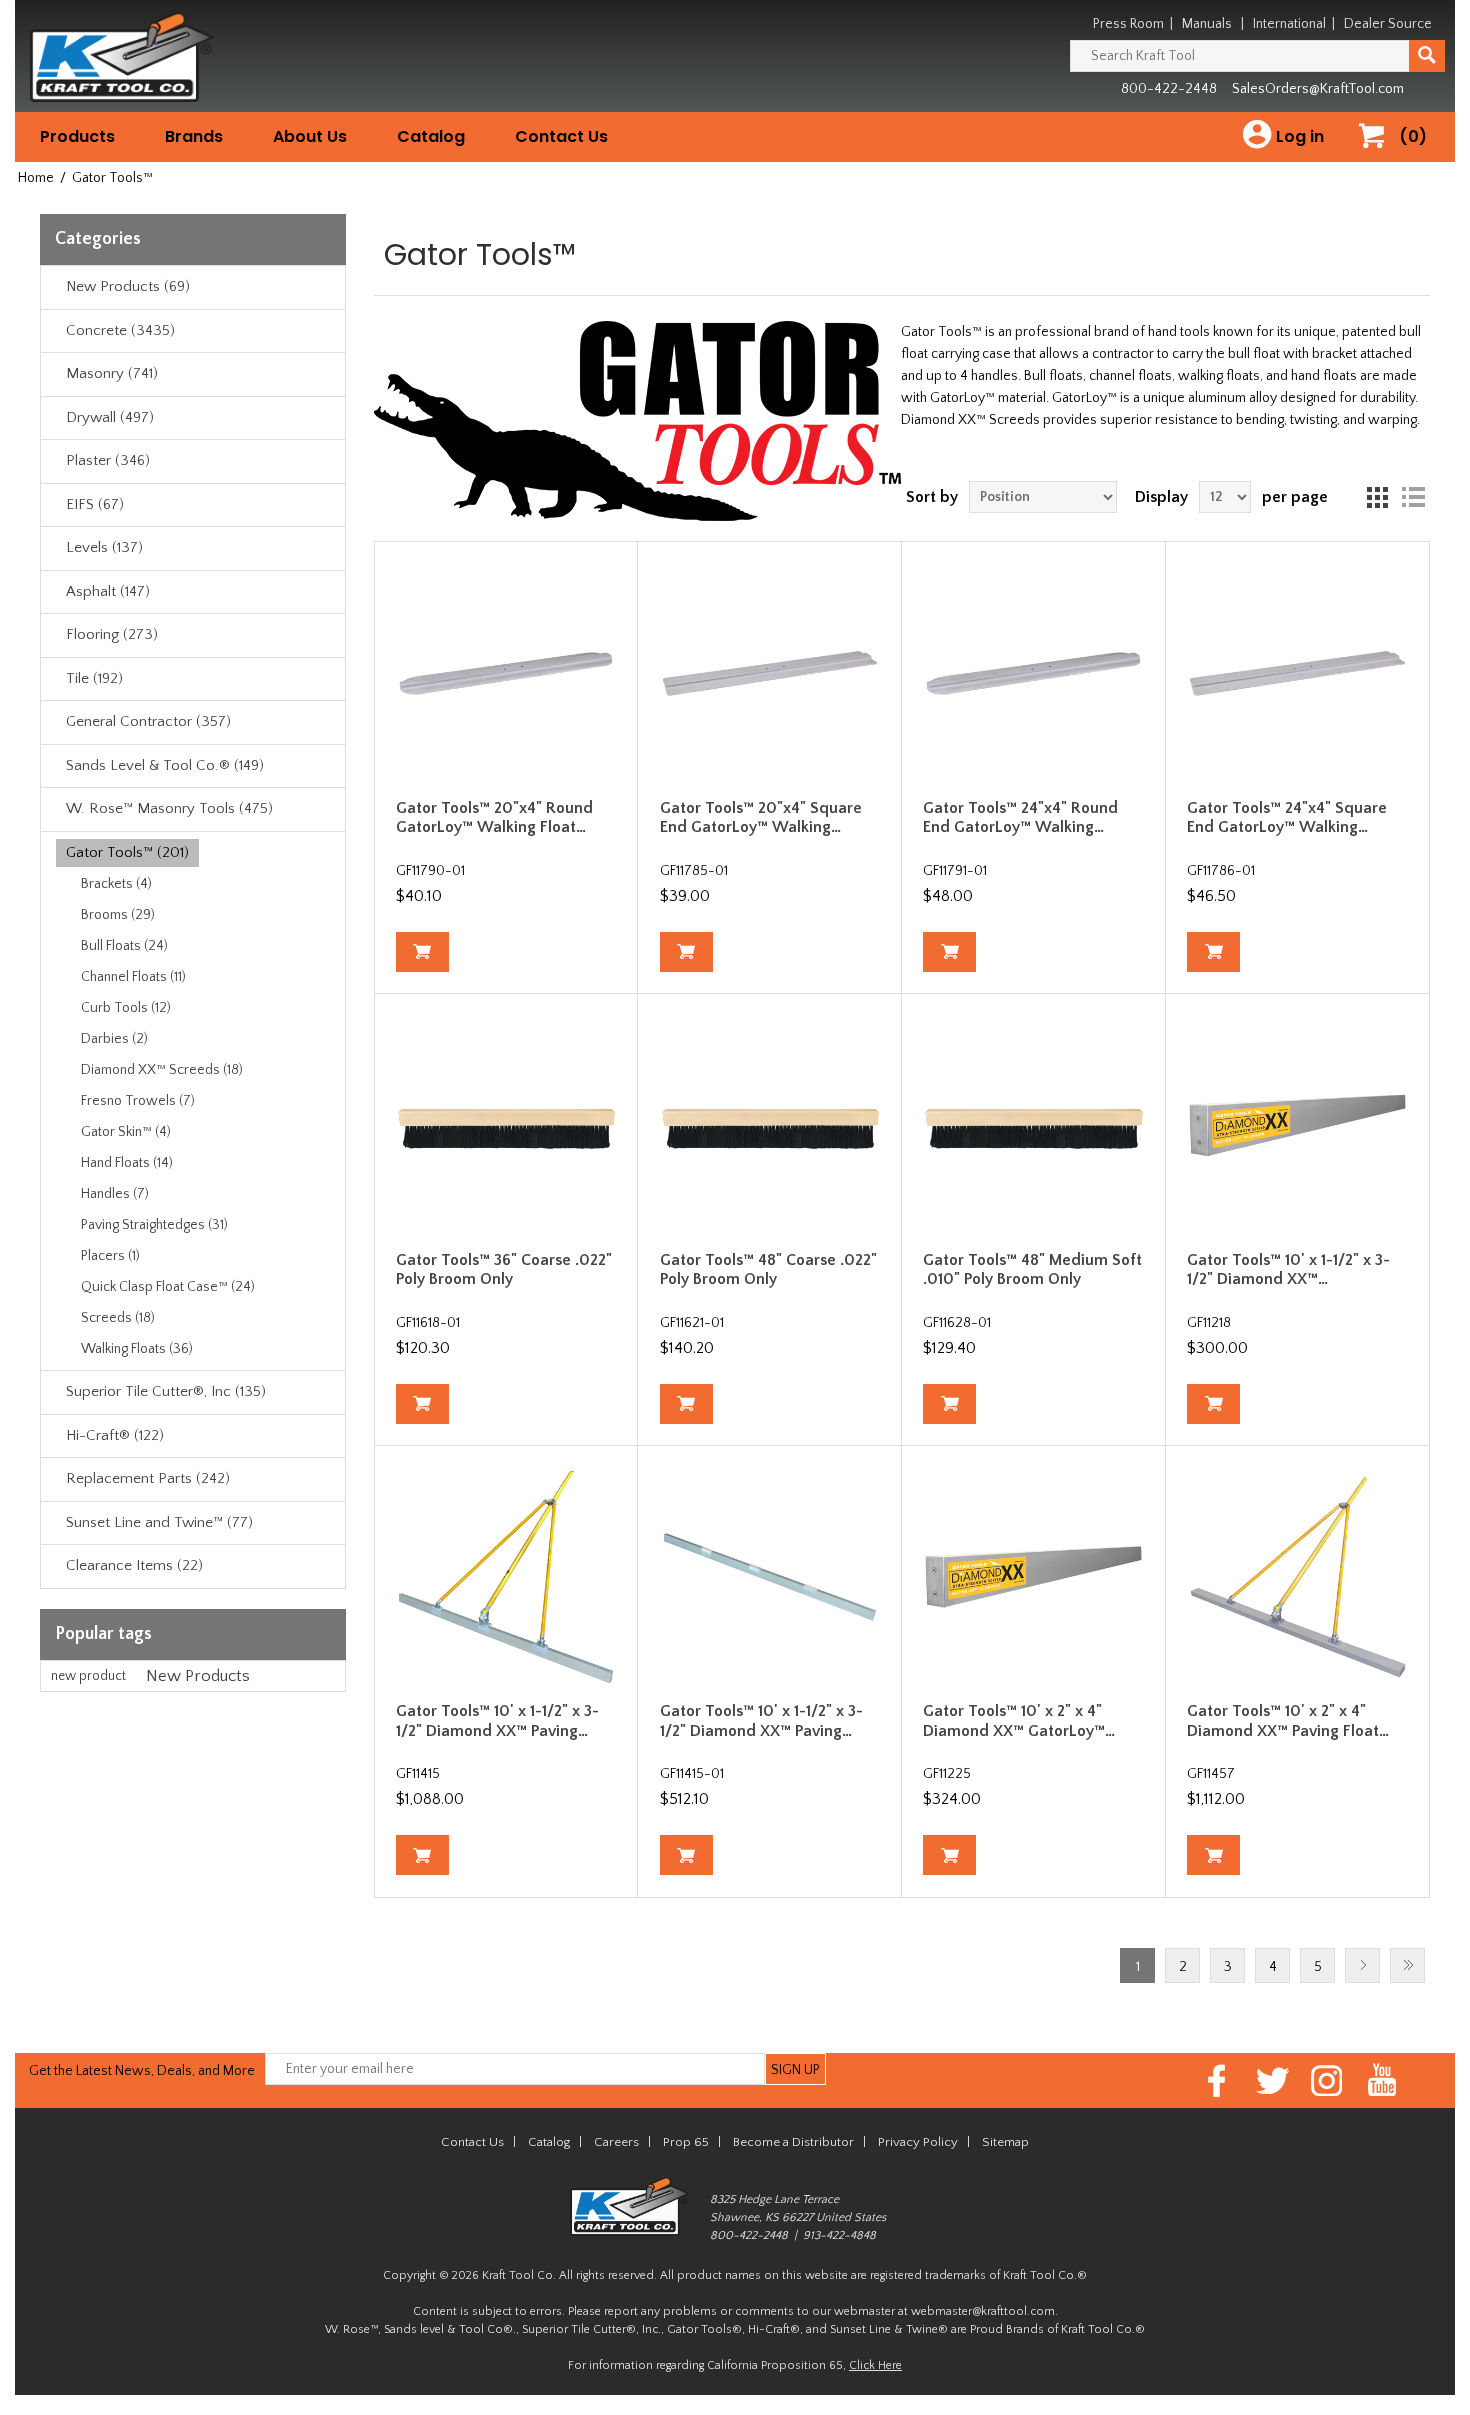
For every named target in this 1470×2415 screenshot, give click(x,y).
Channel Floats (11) (133, 977)
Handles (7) (115, 1194)
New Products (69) (128, 286)
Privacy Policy (918, 2142)
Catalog (431, 136)
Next (1362, 1965)
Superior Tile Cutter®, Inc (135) (166, 1391)
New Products (198, 1676)
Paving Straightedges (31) (154, 1225)
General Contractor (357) (148, 721)
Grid (1377, 497)
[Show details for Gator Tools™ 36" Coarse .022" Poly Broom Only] (506, 1125)
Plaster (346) (108, 460)
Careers (616, 2142)
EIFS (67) (95, 504)
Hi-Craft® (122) (115, 1435)
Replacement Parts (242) (148, 1478)
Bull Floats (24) (124, 946)
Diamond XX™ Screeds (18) (162, 1070)
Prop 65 (686, 2142)
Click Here (875, 2365)
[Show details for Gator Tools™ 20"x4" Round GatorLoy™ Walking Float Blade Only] (506, 673)
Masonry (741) (112, 373)
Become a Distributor (793, 2142)
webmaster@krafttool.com (983, 2311)
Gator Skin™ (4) (126, 1132)
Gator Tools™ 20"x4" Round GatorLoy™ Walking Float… (494, 817)
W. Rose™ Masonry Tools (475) (169, 808)
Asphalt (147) (108, 591)
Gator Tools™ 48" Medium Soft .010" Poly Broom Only (1032, 1269)
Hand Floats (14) (127, 1163)
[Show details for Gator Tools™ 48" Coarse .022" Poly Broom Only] (770, 1125)
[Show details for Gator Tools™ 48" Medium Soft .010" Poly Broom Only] (1033, 1125)
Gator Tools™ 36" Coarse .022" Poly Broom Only (504, 1269)
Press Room (1128, 24)
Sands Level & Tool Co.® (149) (165, 765)
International (1289, 24)
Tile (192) (94, 678)
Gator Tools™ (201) (127, 852)
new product (88, 1676)
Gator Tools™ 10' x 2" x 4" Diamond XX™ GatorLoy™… (1019, 1720)
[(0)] (1379, 156)
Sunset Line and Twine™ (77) (159, 1522)
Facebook (1217, 2080)
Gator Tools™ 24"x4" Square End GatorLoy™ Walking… (1287, 817)
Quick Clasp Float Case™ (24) (168, 1287)
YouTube (1382, 2080)
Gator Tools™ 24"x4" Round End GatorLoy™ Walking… (1020, 817)
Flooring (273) (112, 634)
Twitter (1272, 2080)
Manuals (1207, 24)
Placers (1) (110, 1256)
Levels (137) (104, 547)
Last (1407, 1965)
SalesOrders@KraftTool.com (1318, 89)
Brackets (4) (116, 884)
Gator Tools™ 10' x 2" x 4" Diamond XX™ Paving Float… (1288, 1720)
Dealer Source (1388, 24)
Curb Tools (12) (126, 1008)
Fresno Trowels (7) (138, 1101)
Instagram (1327, 2080)
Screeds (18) (118, 1318)
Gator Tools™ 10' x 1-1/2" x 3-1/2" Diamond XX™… (1288, 1269)
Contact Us (561, 136)
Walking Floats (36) (137, 1349)
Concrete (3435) (120, 330)
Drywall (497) (110, 417)
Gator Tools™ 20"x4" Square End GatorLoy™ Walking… (761, 817)
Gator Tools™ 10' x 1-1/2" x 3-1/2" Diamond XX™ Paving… (497, 1720)
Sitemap (1005, 2142)
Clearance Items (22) (134, 1565)
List (1413, 497)
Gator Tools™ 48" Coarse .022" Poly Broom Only (768, 1269)
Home (36, 178)
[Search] (1427, 56)
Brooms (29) (118, 915)
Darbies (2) (114, 1039)
